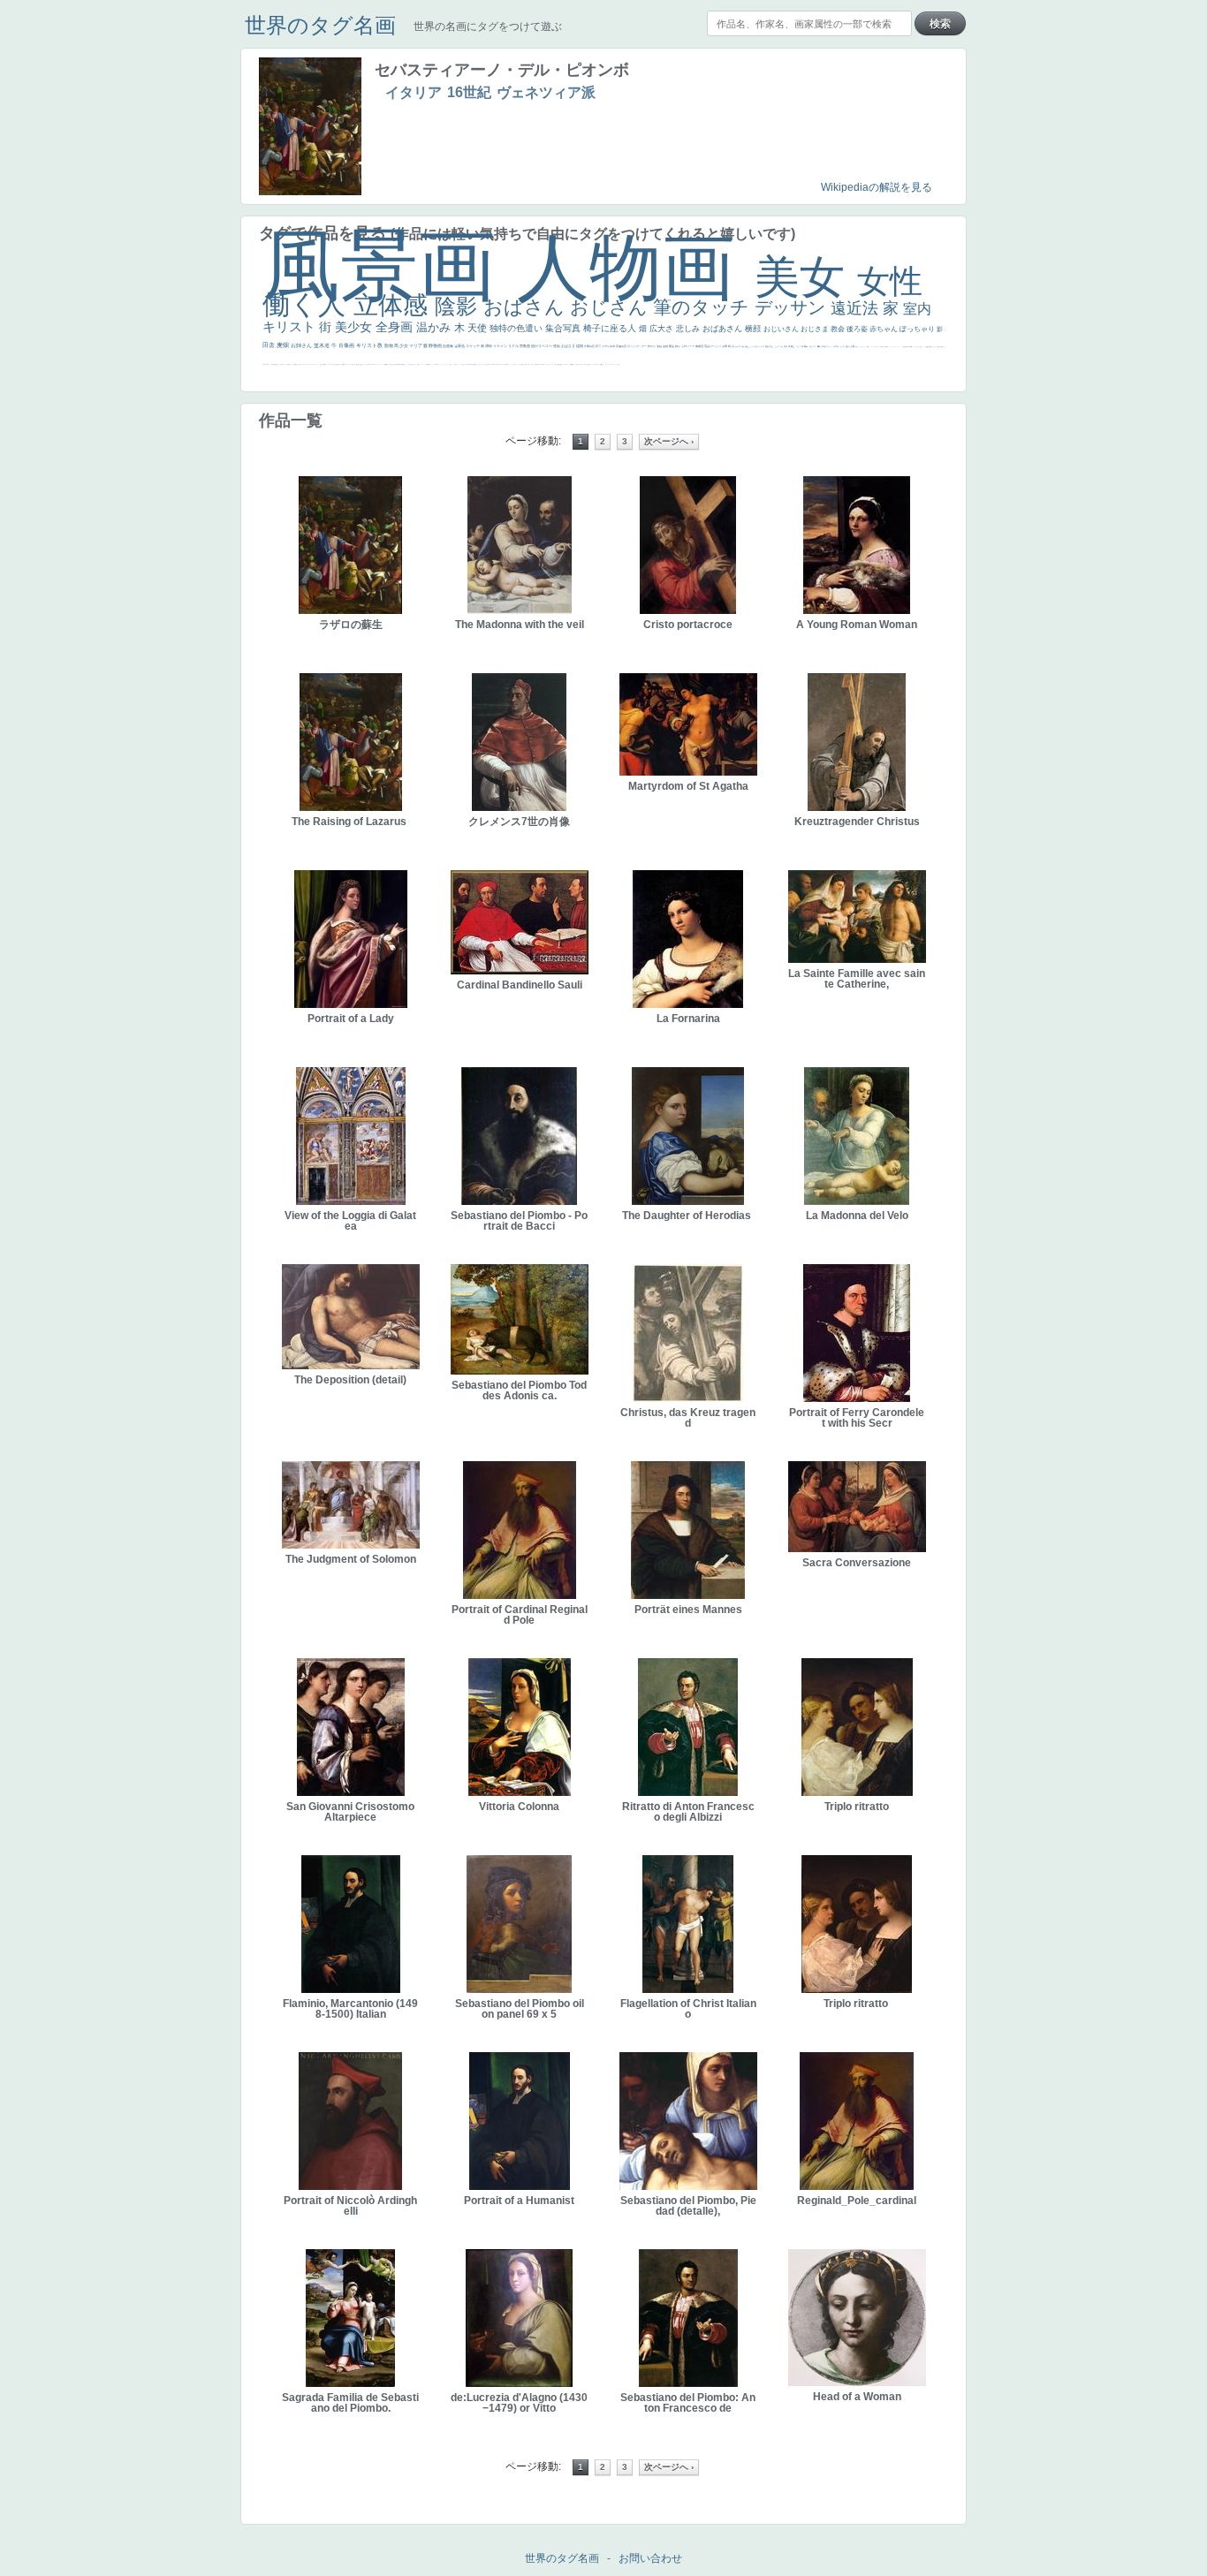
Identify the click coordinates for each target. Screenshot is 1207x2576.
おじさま (816, 329)
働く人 (308, 304)
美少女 (355, 327)
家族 (672, 346)
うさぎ (843, 346)
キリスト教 (370, 345)
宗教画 (525, 346)
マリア (416, 345)
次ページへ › (669, 441)
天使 (478, 328)
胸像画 (700, 346)
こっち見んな (755, 346)
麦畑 (284, 345)
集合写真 (564, 328)
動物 (389, 345)
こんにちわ (779, 346)
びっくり (716, 346)
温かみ (435, 327)
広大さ (663, 329)
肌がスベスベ (542, 346)
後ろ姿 (858, 329)
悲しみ (689, 329)
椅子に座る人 (611, 328)
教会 (839, 329)
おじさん (611, 307)
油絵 (660, 346)
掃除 (489, 346)
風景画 (390, 265)
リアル (514, 346)
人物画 (636, 267)
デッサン (793, 307)
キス (763, 346)
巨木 (802, 346)
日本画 (836, 346)
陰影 (459, 306)
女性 (890, 281)
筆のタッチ (704, 307)
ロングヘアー (639, 346)
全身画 (396, 327)
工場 (797, 346)
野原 (678, 346)
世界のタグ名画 (320, 25)
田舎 (269, 345)
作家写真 (590, 346)
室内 (917, 309)
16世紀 (469, 92)
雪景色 (460, 346)
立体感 (394, 305)
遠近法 (857, 308)
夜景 (599, 346)
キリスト (291, 326)
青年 (806, 346)
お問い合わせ (650, 2558)
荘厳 (707, 346)
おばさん (527, 307)
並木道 (323, 345)
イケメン (501, 346)
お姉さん (302, 345)
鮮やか (652, 346)
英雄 (666, 346)
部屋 (772, 346)
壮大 (815, 346)
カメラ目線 (740, 346)
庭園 (767, 346)
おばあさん (724, 329)
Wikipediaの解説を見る (877, 187)
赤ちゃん (884, 329)
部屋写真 (622, 346)
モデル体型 (609, 346)
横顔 (754, 329)
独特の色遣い (517, 328)
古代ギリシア (827, 346)
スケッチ (473, 346)
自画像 (448, 346)
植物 (580, 346)
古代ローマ (688, 346)
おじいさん (782, 329)
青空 (793, 346)
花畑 (725, 346)
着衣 (820, 346)
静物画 (436, 345)
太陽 (811, 346)
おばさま (569, 346)
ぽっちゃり (918, 329)
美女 (806, 277)
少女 (404, 345)
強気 (557, 346)
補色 (747, 346)
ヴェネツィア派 (546, 92)
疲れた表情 (850, 346)
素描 (786, 346)
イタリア (414, 92)
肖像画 (347, 345)
